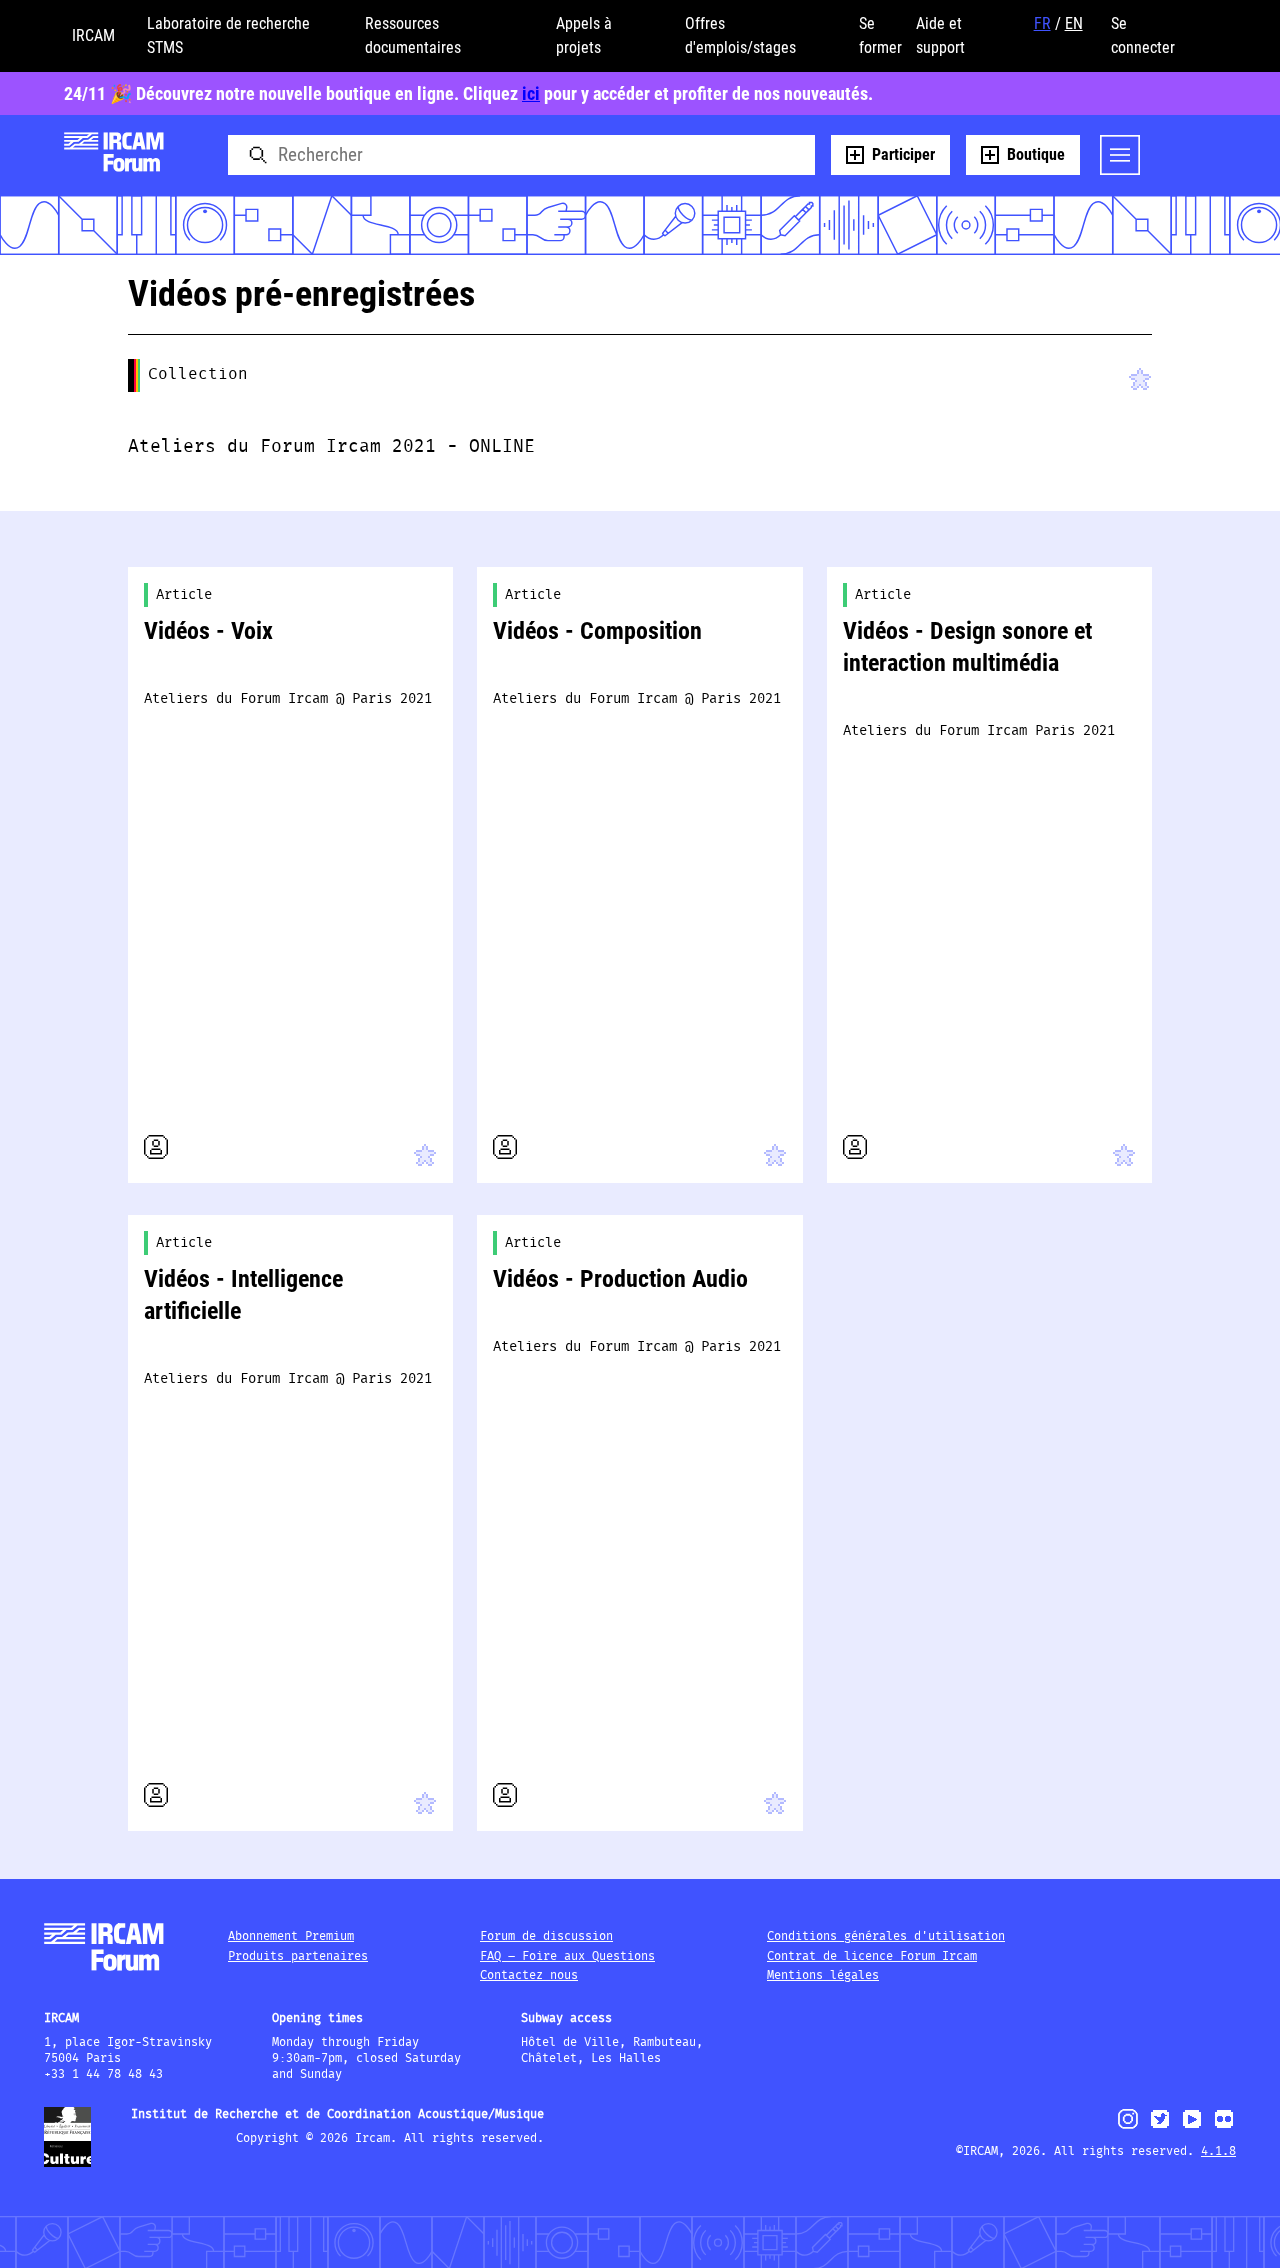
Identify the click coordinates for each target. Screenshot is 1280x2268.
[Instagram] (1128, 2126)
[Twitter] (1160, 2127)
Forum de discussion (546, 1936)
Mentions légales (823, 1975)
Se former (880, 35)
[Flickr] (1224, 2127)
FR (1042, 23)
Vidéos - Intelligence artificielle (243, 1295)
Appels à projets (584, 35)
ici (531, 93)
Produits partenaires (298, 1956)
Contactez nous (529, 1975)
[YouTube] (1192, 2127)
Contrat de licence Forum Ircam (872, 1956)
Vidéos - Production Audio (620, 1279)
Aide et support (940, 35)
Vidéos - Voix (208, 631)
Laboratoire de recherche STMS (228, 35)
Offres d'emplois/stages (740, 35)
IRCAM (93, 35)
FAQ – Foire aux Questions (567, 1956)
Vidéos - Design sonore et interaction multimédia (967, 647)
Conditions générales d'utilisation (886, 1936)
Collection (198, 374)
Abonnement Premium (291, 1936)
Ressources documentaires (413, 35)
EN (1074, 23)
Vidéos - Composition (597, 631)
